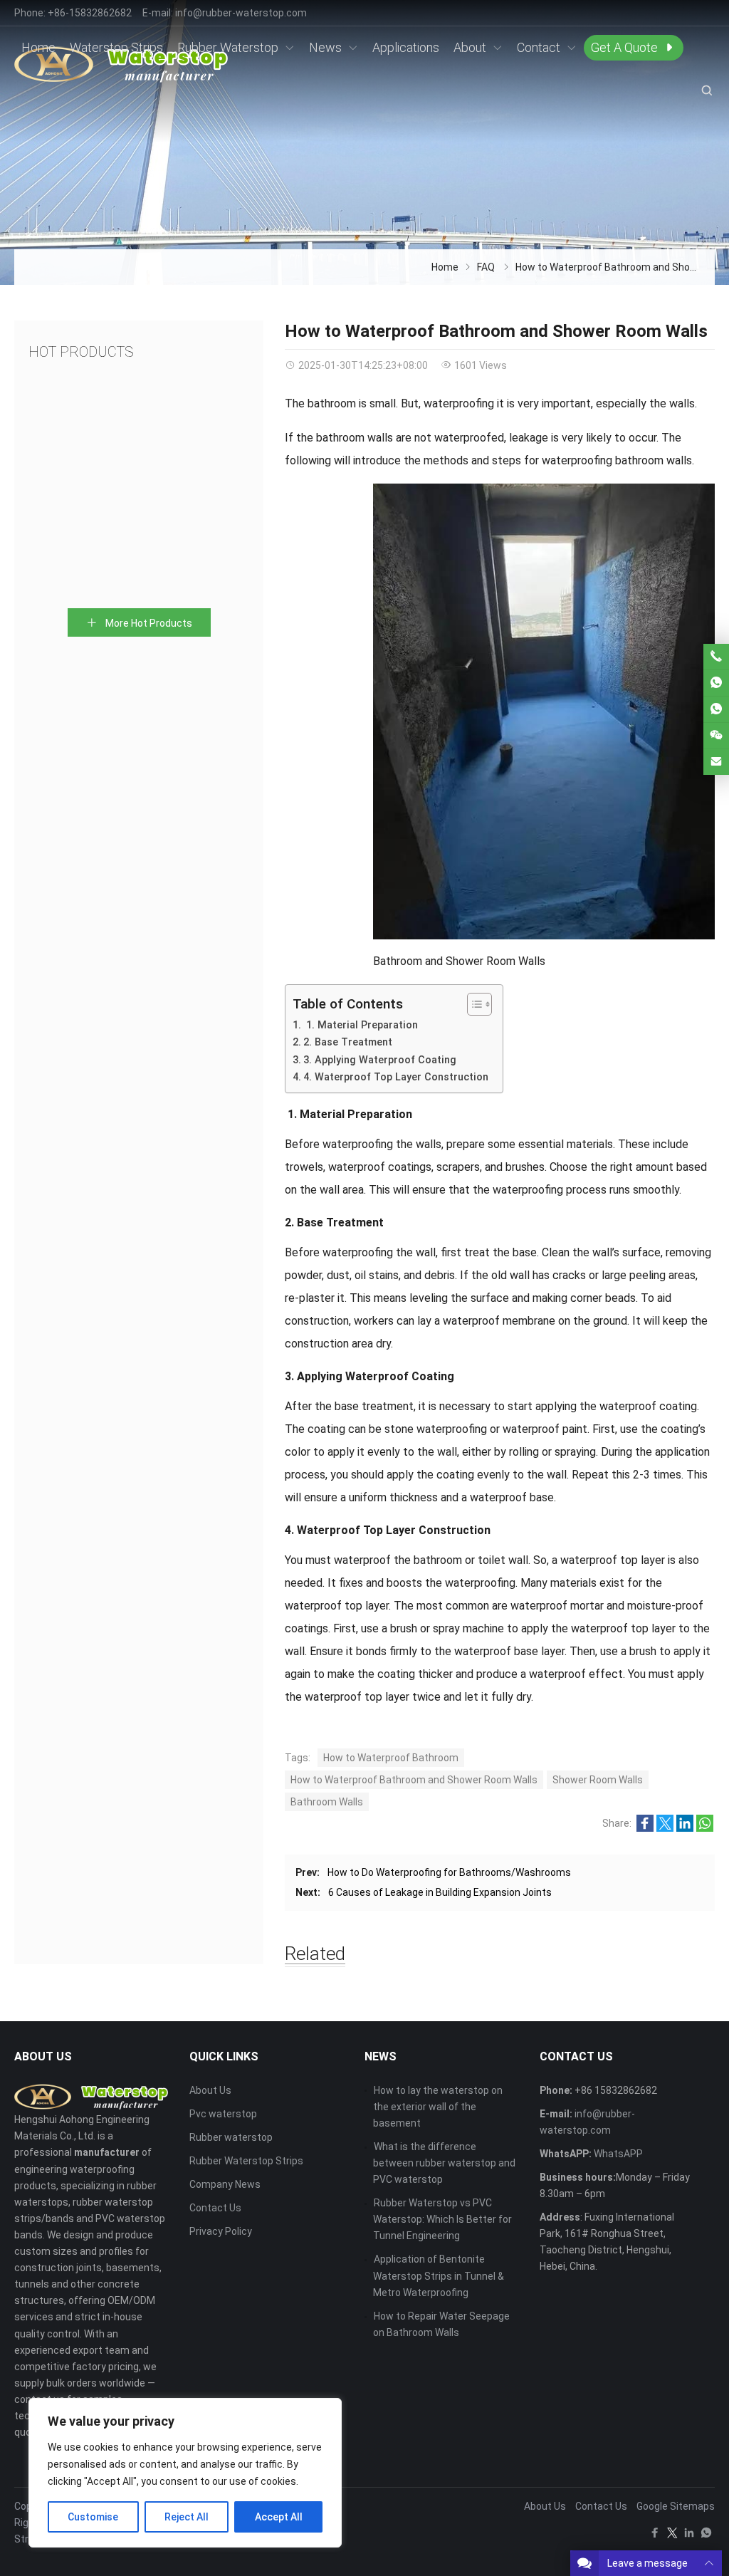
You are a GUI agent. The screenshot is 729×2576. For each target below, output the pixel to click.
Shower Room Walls (598, 1780)
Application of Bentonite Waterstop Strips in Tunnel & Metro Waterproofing (439, 2275)
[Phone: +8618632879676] (716, 657)
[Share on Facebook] (645, 1828)
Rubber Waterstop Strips (246, 2161)
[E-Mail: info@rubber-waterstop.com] (716, 762)
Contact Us (215, 2208)
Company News (225, 2184)
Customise (93, 2517)
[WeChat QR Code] (716, 736)
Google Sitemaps (676, 2506)
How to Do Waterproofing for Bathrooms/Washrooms (449, 1872)
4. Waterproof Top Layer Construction (396, 1077)
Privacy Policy (221, 2231)
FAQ (486, 267)
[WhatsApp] (706, 2536)
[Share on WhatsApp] (705, 1828)
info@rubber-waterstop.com (241, 13)
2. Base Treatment (348, 1042)
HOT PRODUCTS (81, 352)
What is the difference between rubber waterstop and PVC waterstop (444, 2163)
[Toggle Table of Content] (472, 1004)
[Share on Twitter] (665, 1828)
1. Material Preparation (361, 1025)
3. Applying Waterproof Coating (380, 1060)
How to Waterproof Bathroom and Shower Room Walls (414, 1780)
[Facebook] (655, 2536)
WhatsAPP (618, 2154)
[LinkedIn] (689, 2536)
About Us (210, 2090)
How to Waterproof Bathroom (391, 1758)
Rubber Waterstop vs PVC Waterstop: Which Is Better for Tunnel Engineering (442, 2219)
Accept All (279, 2517)
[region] (185, 2473)
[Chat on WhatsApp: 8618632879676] (716, 683)
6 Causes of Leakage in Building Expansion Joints (440, 1892)
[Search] (706, 90)
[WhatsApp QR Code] (716, 709)
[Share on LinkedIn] (685, 1828)
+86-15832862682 (90, 13)
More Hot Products (148, 623)
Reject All (187, 2517)
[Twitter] (672, 2536)
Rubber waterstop (231, 2137)
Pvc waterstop (223, 2114)
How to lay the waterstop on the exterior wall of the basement (438, 2107)
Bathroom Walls (327, 1802)
